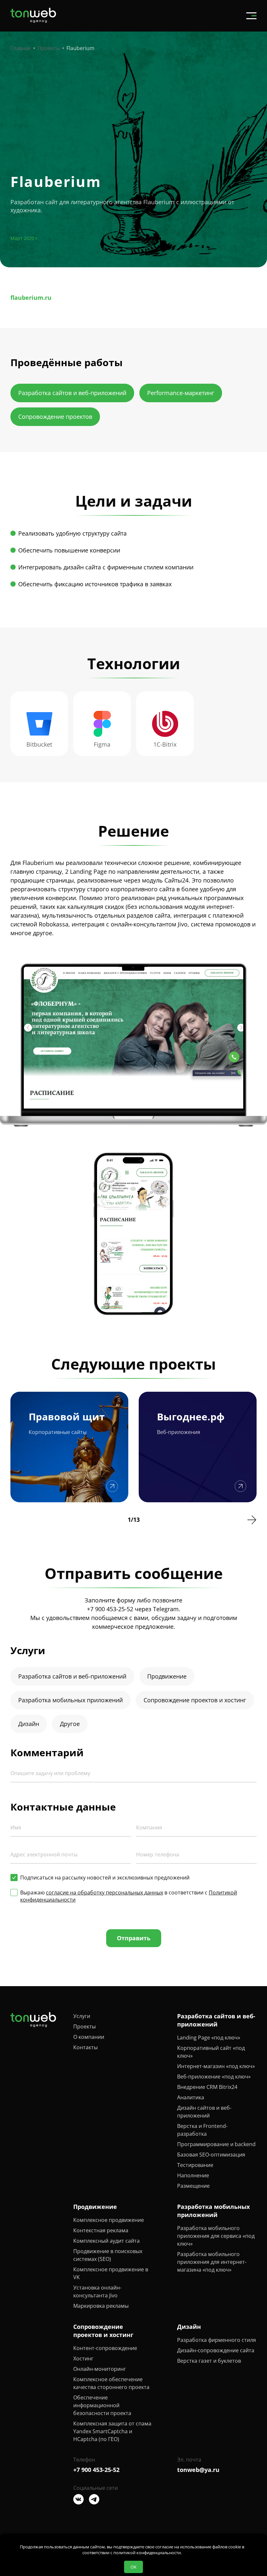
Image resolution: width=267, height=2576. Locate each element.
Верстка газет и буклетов (209, 2361)
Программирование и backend (216, 2144)
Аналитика (191, 2097)
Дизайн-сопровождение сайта (216, 2350)
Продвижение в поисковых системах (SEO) (108, 2255)
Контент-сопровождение (105, 2348)
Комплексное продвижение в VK (111, 2273)
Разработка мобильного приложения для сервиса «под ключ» (216, 2236)
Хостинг (83, 2358)
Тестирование (195, 2165)
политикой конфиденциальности (147, 2553)
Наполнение (193, 2175)
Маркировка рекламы (101, 2306)
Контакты (85, 2047)
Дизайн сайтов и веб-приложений (204, 2112)
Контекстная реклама (101, 2230)
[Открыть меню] (251, 16)
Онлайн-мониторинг (100, 2369)
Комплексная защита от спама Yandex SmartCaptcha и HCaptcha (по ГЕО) (112, 2431)
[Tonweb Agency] (33, 21)
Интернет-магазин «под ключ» (216, 2066)
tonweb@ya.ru (198, 2470)
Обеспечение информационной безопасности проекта (102, 2405)
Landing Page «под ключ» (209, 2038)
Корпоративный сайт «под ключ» (211, 2052)
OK (133, 2567)
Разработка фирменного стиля (217, 2340)
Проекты (84, 2026)
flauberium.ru (31, 298)
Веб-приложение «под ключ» (214, 2077)
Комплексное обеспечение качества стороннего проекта (111, 2383)
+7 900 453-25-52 (110, 1609)
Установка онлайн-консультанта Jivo (97, 2291)
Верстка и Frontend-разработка (202, 2130)
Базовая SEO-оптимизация (211, 2155)
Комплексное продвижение (109, 2220)
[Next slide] (252, 1520)
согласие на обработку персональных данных (105, 1892)
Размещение (193, 2186)
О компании (89, 2037)
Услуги (82, 2016)
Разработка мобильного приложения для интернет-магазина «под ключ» (212, 2262)
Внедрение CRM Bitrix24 (207, 2087)
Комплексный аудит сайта (106, 2241)
